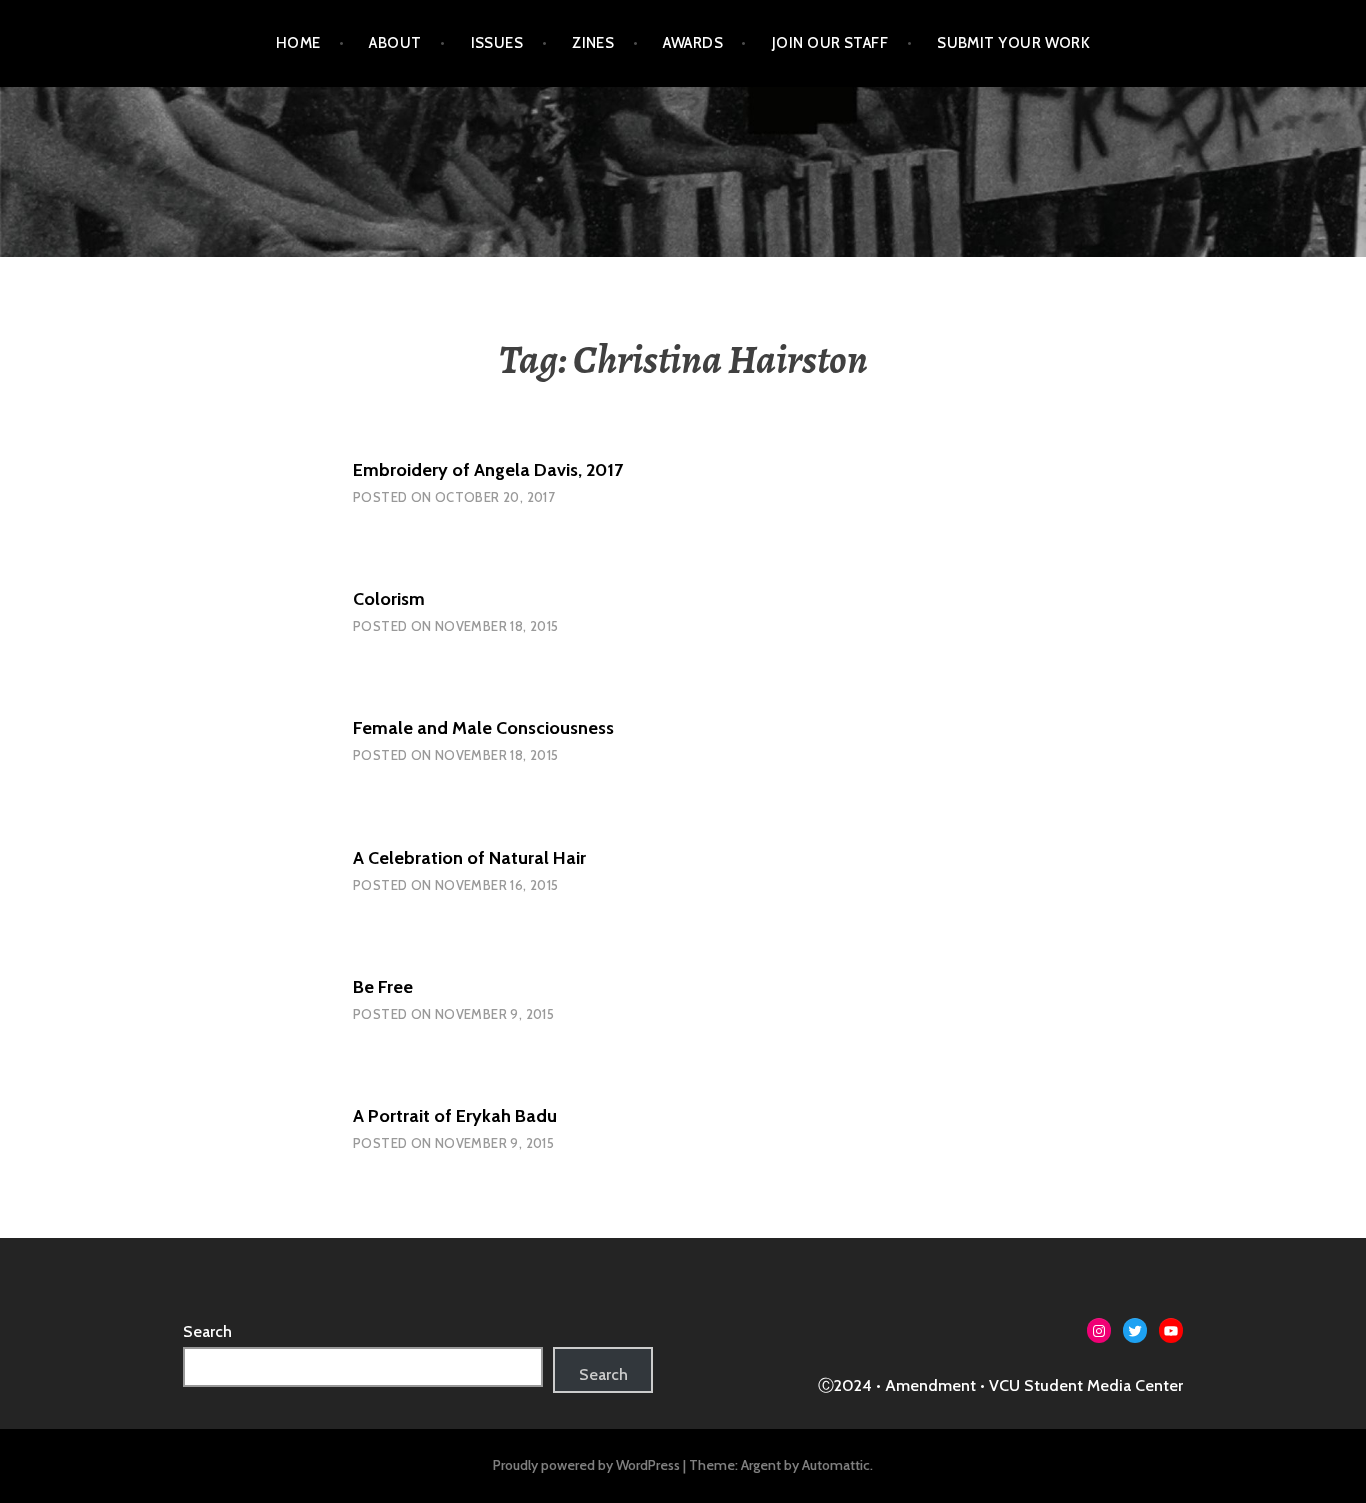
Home (298, 43)
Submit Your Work (1013, 43)
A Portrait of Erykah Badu (455, 1116)
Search (207, 1331)
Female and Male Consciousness (483, 728)
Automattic (836, 1465)
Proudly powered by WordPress (586, 1465)
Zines (593, 43)
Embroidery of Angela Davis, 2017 (488, 470)
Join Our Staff (830, 43)
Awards (693, 43)
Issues (497, 43)
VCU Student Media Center (1086, 1385)
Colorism (389, 599)
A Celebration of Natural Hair (469, 858)
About (395, 43)
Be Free (383, 987)
